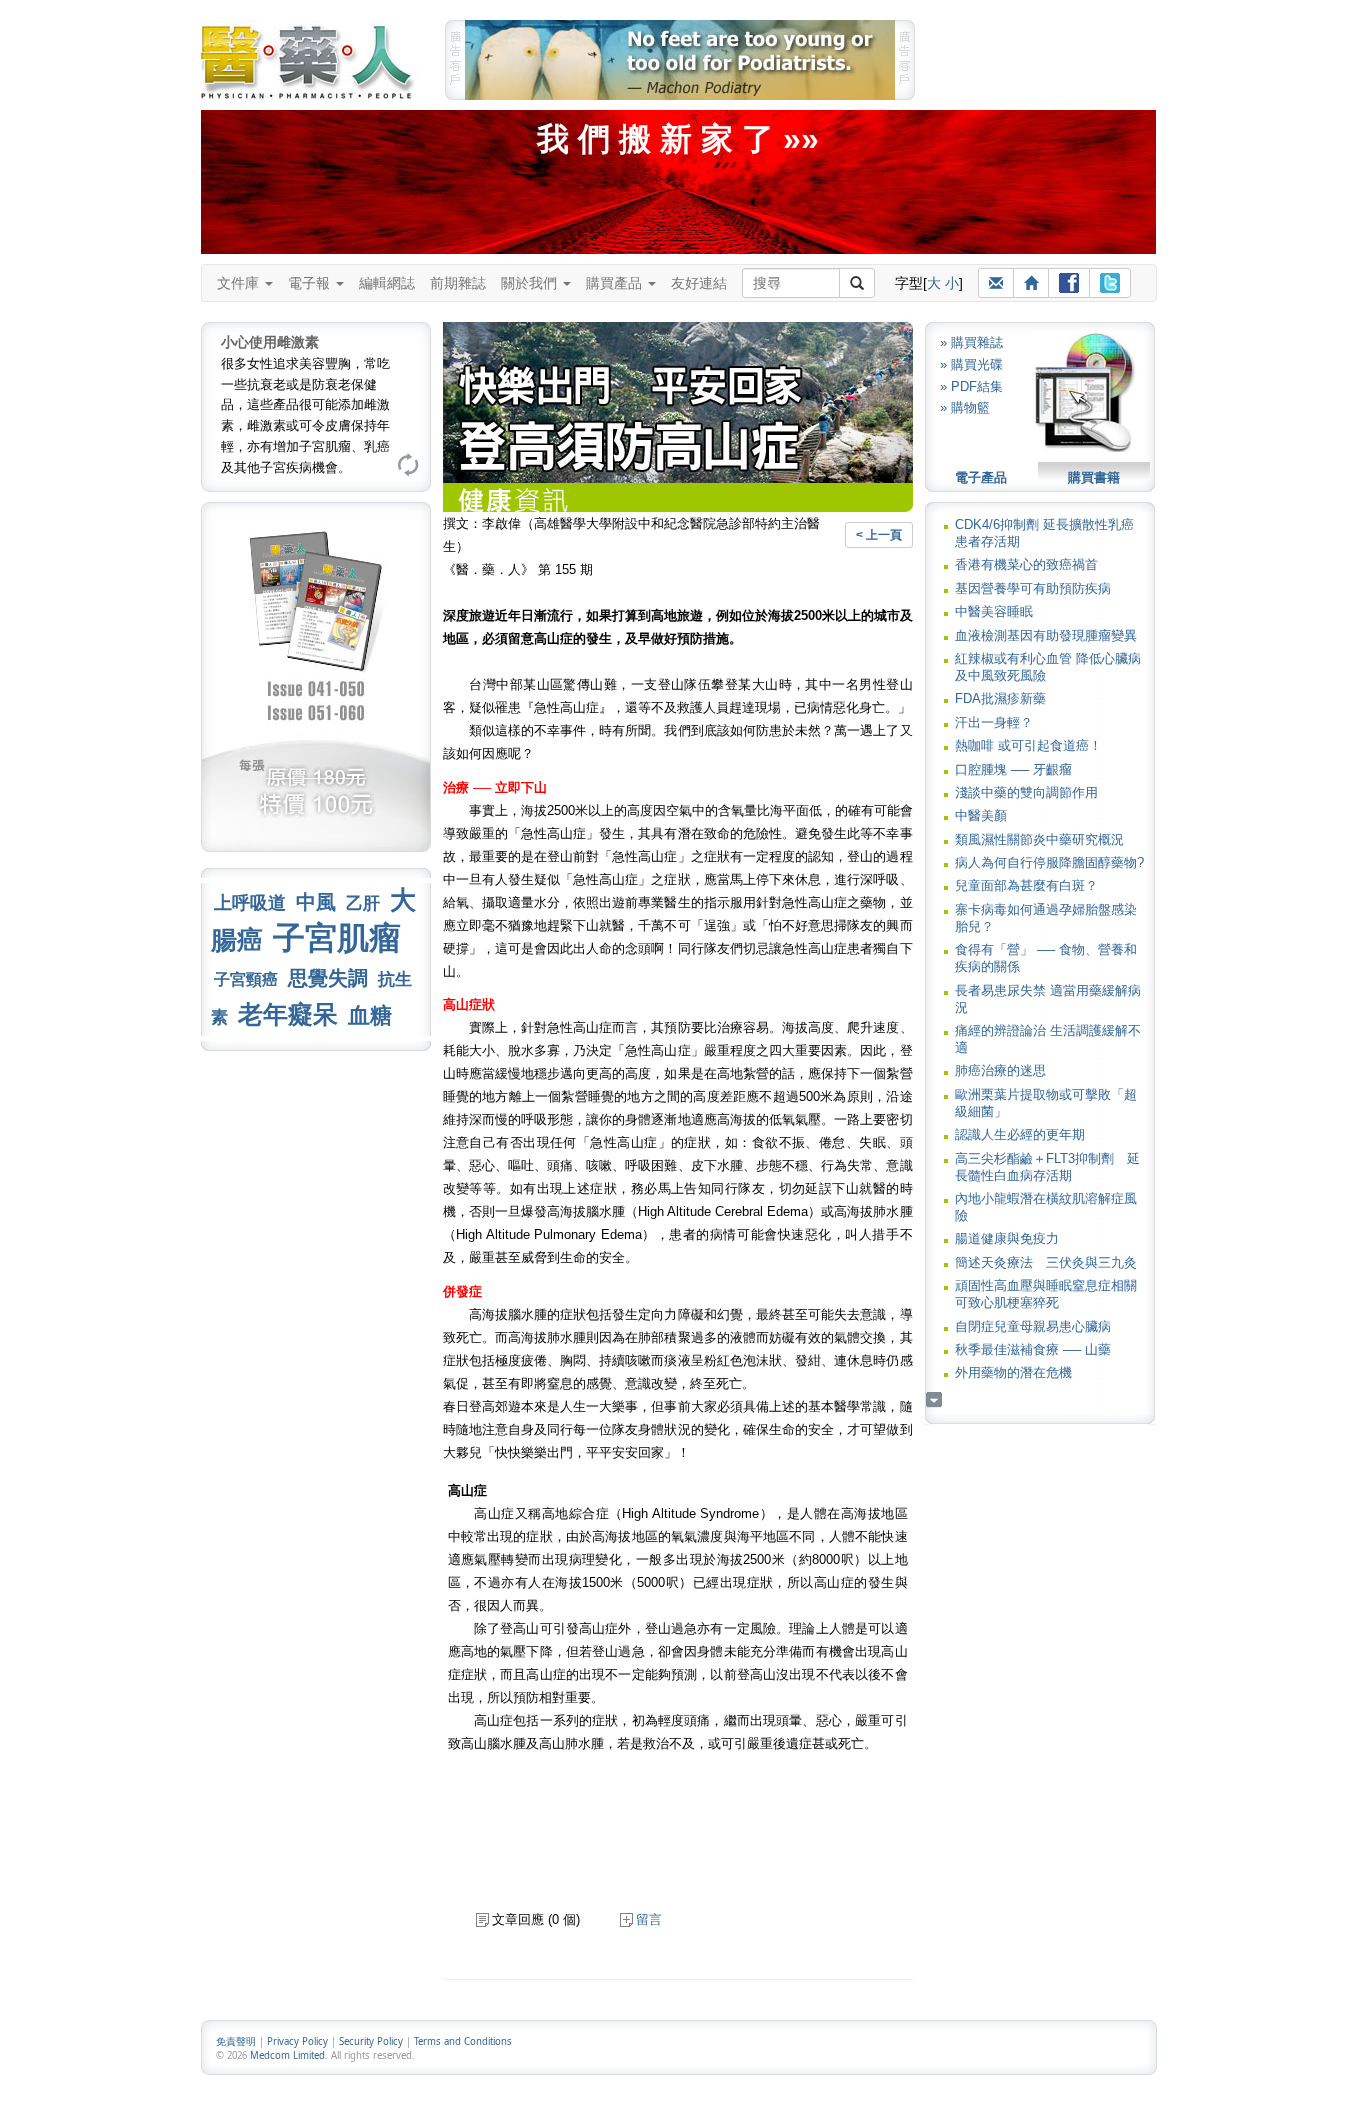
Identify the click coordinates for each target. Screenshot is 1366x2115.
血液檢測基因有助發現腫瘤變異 (1046, 635)
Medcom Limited (287, 2055)
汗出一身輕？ (994, 722)
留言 (649, 1919)
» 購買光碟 (971, 364)
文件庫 (240, 283)
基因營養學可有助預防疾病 (1033, 588)
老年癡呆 (288, 1014)
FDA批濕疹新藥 (1000, 698)
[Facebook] (1069, 283)
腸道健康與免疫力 (1007, 1238)
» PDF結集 (971, 386)
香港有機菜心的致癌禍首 (1026, 564)
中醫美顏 (981, 815)
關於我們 (531, 283)
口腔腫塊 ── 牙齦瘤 (1013, 769)
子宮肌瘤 (337, 938)
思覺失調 (328, 978)
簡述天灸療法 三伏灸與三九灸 (1046, 1262)
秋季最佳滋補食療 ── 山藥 (1033, 1349)
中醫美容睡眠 (994, 611)
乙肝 (363, 903)
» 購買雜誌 (971, 342)
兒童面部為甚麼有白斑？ (1026, 885)
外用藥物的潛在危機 (1013, 1372)
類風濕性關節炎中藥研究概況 (1039, 839)
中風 (316, 902)
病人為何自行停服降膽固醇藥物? (1049, 862)
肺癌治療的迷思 (1000, 1070)
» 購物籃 (965, 407)
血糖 (370, 1015)
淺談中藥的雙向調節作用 (1026, 792)
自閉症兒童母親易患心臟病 (1033, 1326)
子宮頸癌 (246, 979)
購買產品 (616, 283)
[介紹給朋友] (996, 283)
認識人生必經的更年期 (1020, 1134)
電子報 (311, 283)
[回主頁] (1031, 283)
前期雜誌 (458, 283)
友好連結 (699, 283)
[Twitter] (1110, 283)
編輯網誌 (387, 283)
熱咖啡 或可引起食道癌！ (1028, 745)
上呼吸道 (250, 903)
